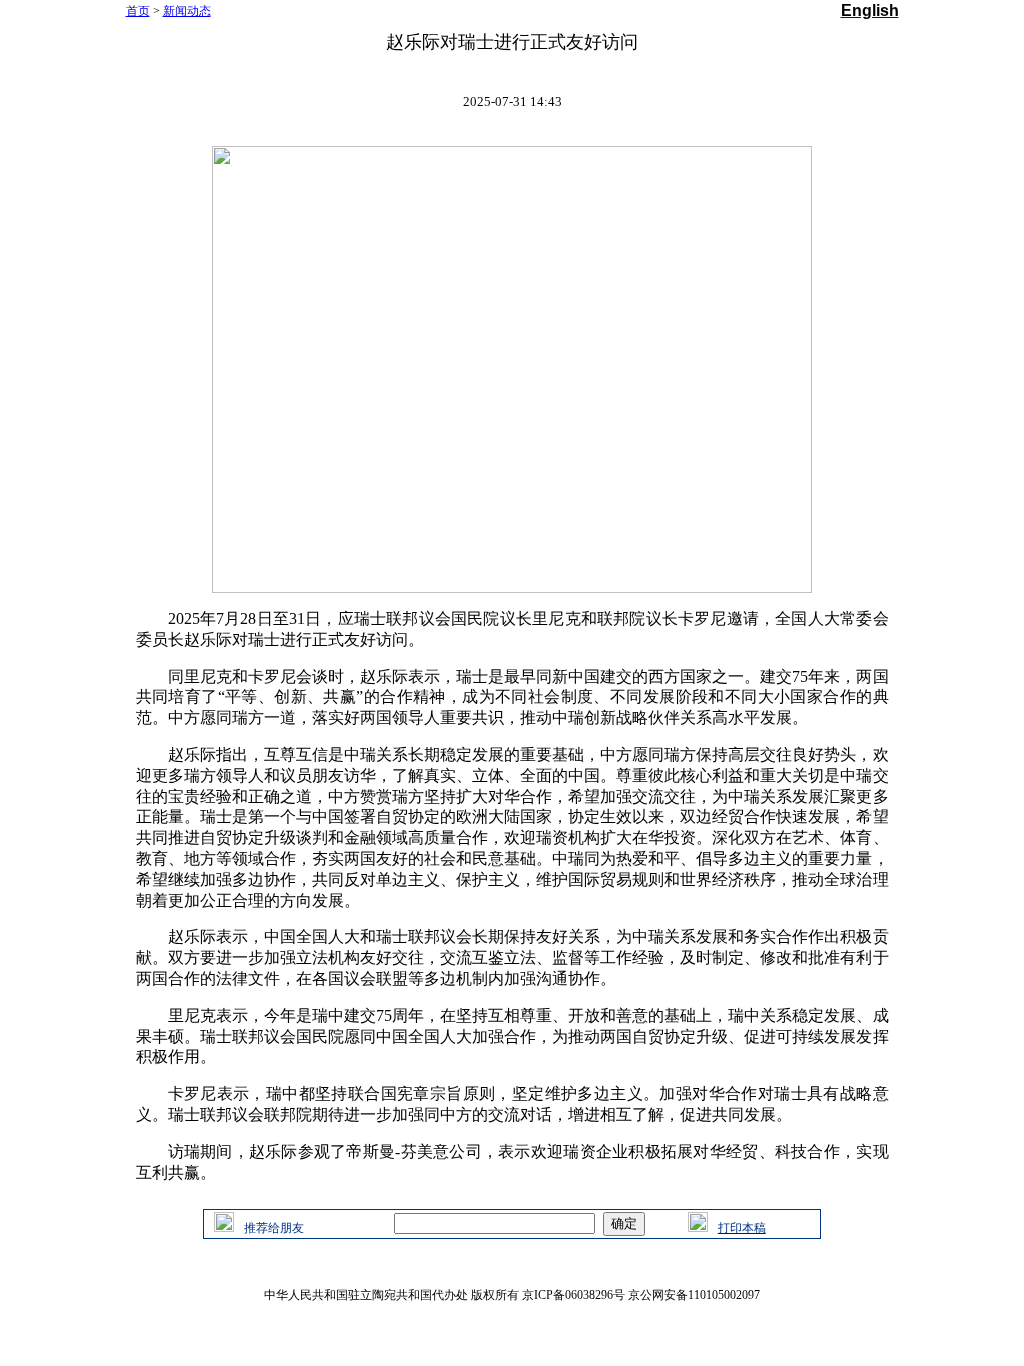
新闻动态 (187, 11)
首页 (138, 11)
